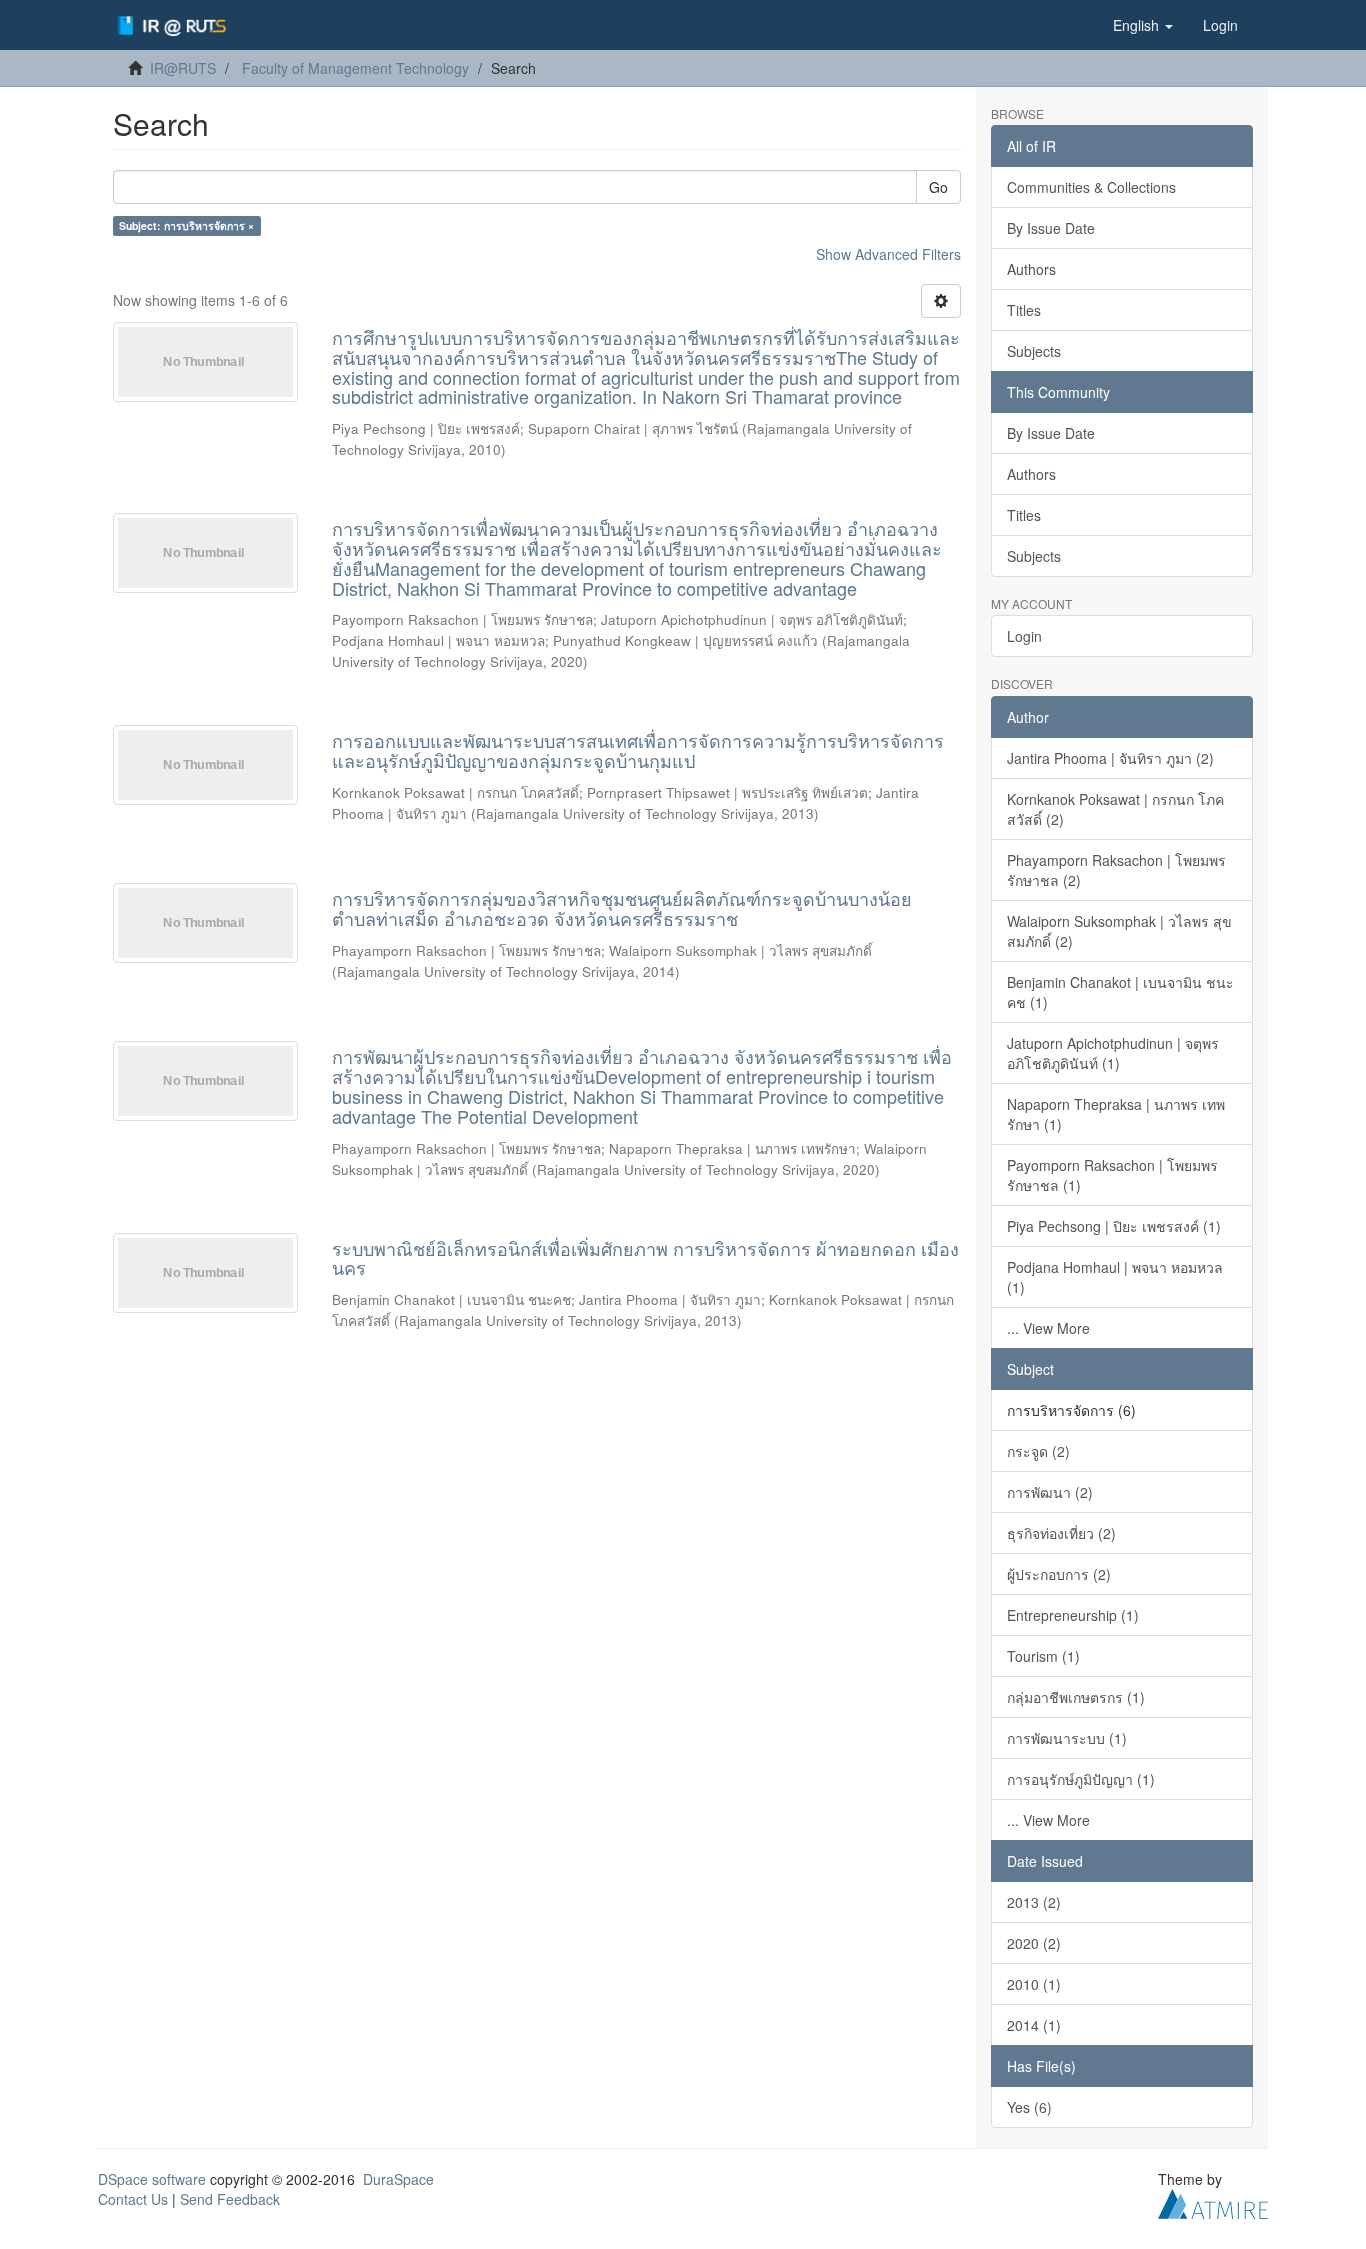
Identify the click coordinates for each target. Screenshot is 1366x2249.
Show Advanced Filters (888, 254)
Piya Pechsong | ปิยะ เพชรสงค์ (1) (1114, 1226)
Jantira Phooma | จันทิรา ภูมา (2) (1110, 758)
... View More (1048, 1328)
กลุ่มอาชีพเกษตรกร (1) (1076, 1697)
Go (938, 187)
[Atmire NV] (1213, 2201)
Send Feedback (230, 2199)
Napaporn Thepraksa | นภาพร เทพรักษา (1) (1116, 1114)
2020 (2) (1034, 1943)
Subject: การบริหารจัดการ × (186, 225)
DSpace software (152, 2179)
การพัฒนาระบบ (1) (1067, 1738)
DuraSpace (398, 2179)
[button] (1143, 25)
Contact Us (133, 2199)
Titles (1024, 310)
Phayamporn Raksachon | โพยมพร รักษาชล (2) (1116, 870)
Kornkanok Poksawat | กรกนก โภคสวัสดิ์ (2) (1115, 809)
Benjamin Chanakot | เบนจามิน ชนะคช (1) (1120, 992)
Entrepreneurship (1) (1073, 1615)
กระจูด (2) (1038, 1451)
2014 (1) (1034, 2025)
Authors (1031, 269)
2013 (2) (1034, 1902)
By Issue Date (1051, 228)
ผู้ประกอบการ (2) (1059, 1574)
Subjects (1034, 351)
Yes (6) (1029, 2107)
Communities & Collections (1091, 187)
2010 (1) (1034, 1984)
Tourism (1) (1043, 1656)
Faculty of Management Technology (355, 68)
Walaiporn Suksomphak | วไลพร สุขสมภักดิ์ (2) (1119, 931)
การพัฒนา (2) (1050, 1492)
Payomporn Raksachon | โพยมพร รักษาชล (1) (1112, 1175)
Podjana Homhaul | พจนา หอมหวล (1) (1115, 1277)
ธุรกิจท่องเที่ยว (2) (1061, 1533)
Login (1024, 636)
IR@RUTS (183, 68)
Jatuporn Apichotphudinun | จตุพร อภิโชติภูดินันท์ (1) (1113, 1053)
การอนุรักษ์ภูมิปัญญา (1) (1081, 1779)
